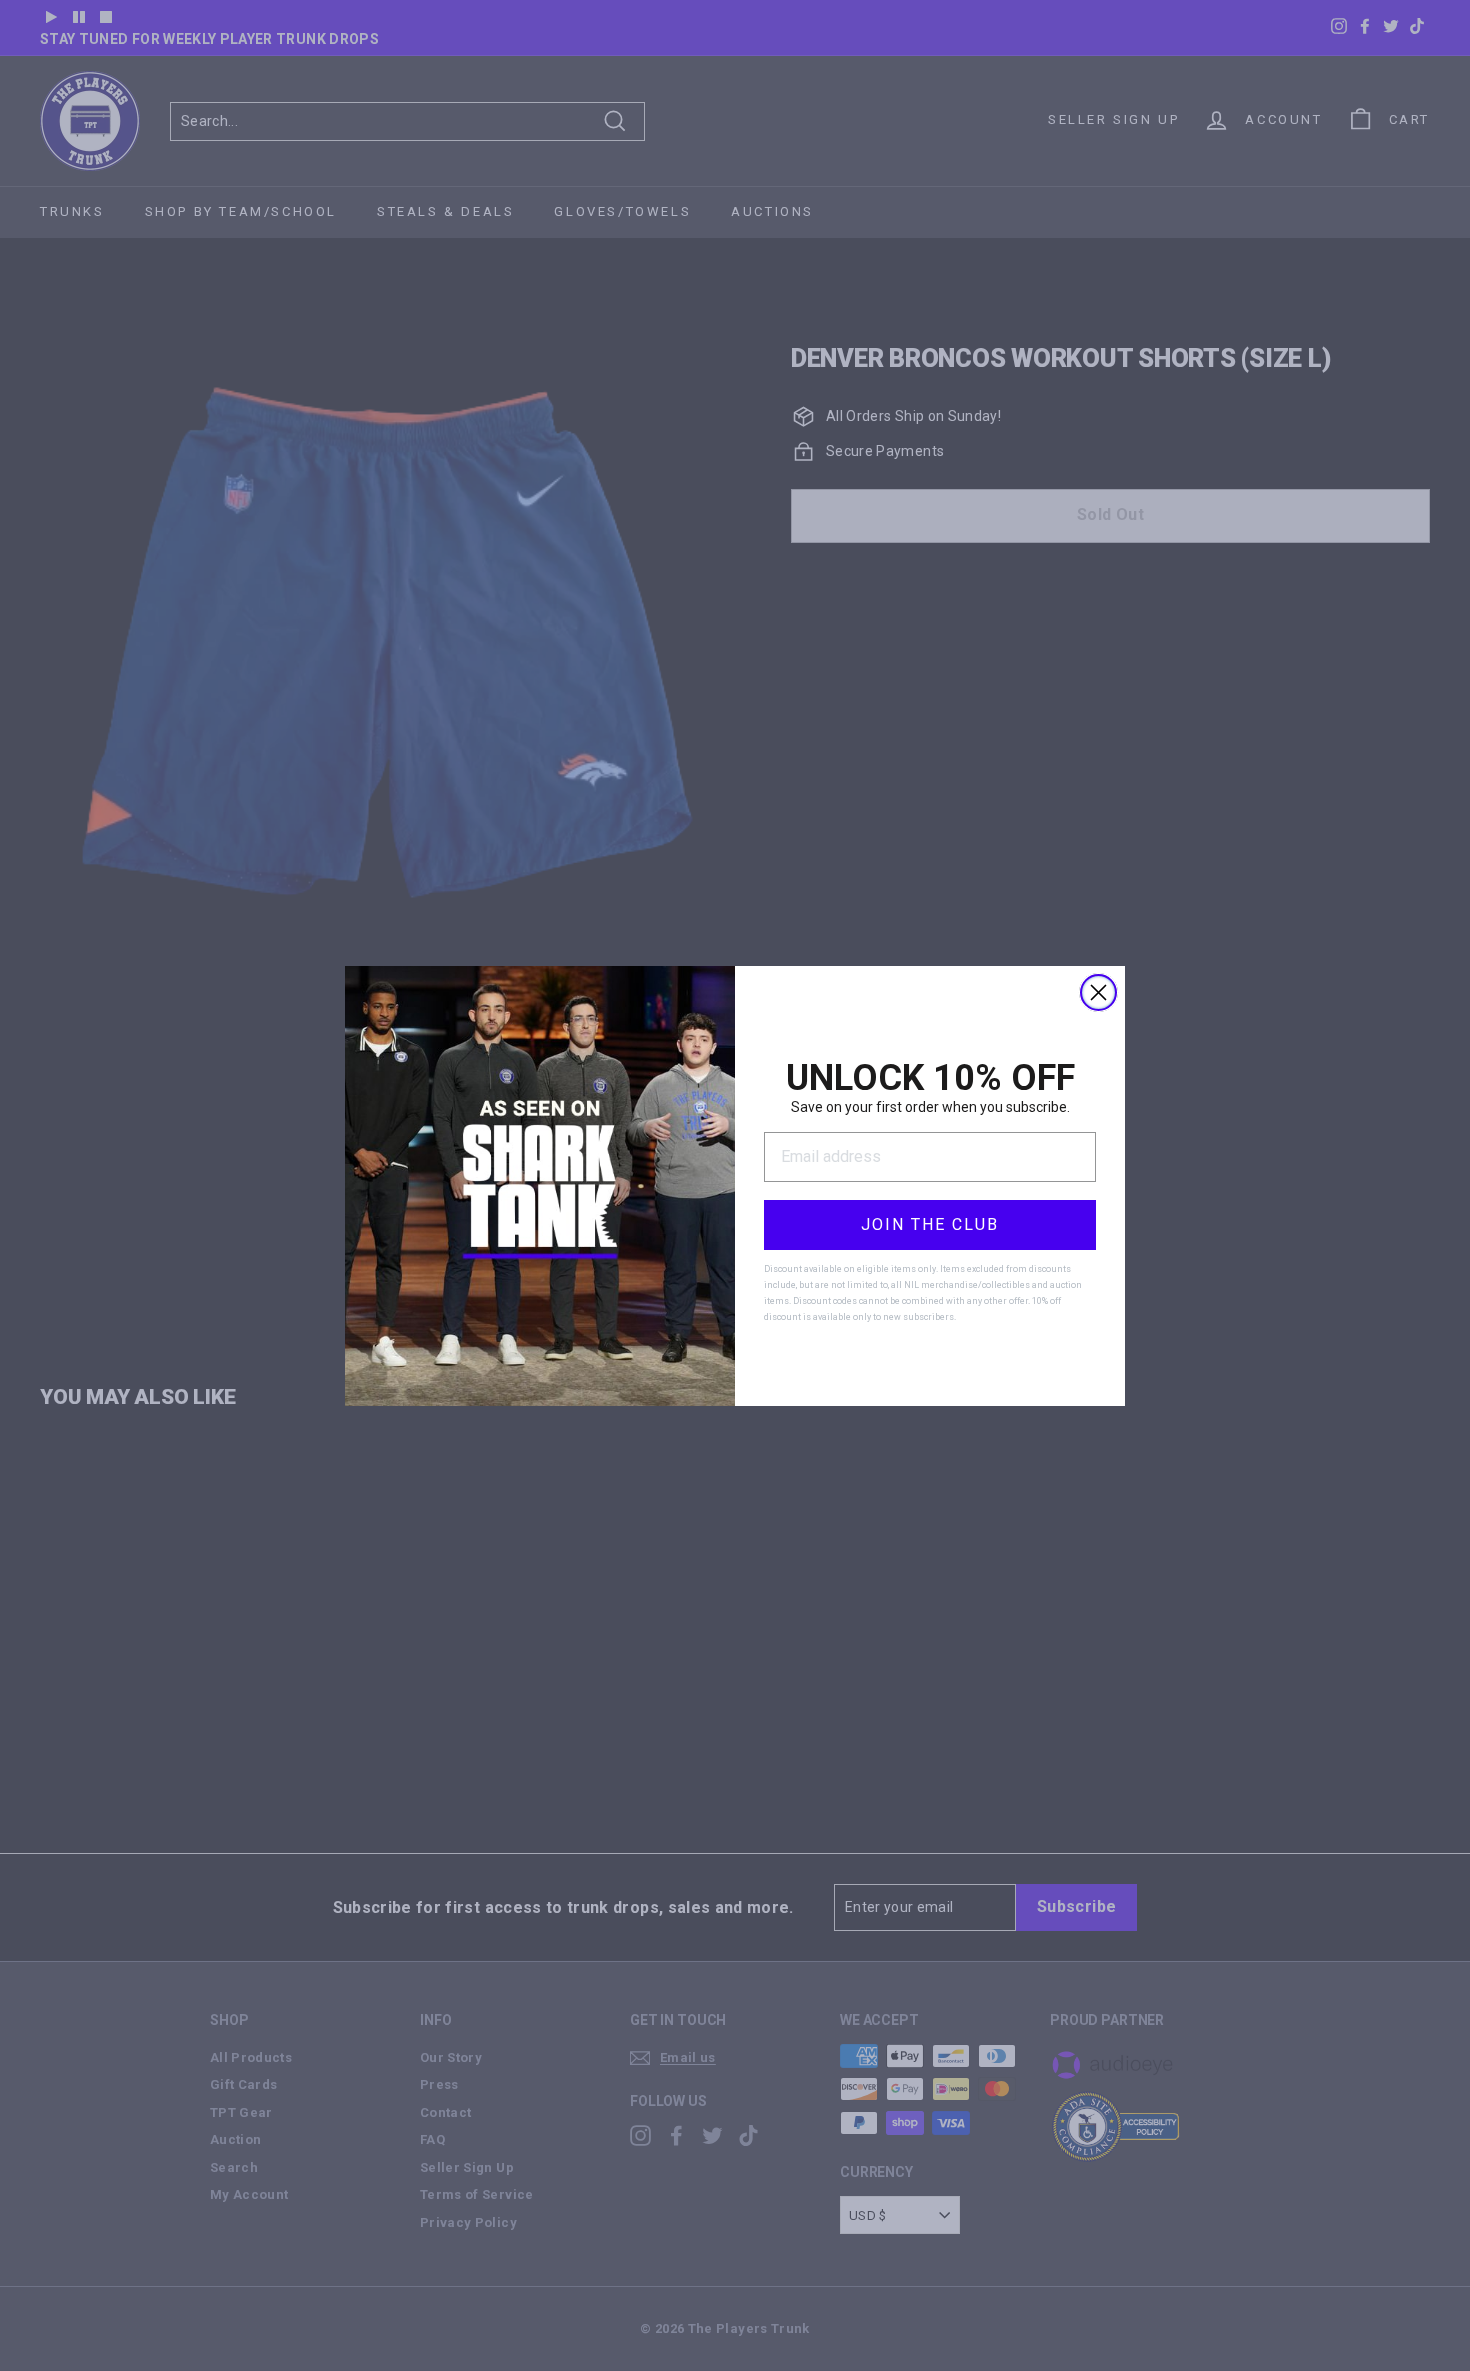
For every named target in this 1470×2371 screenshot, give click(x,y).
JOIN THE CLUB (930, 1224)
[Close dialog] (1098, 992)
